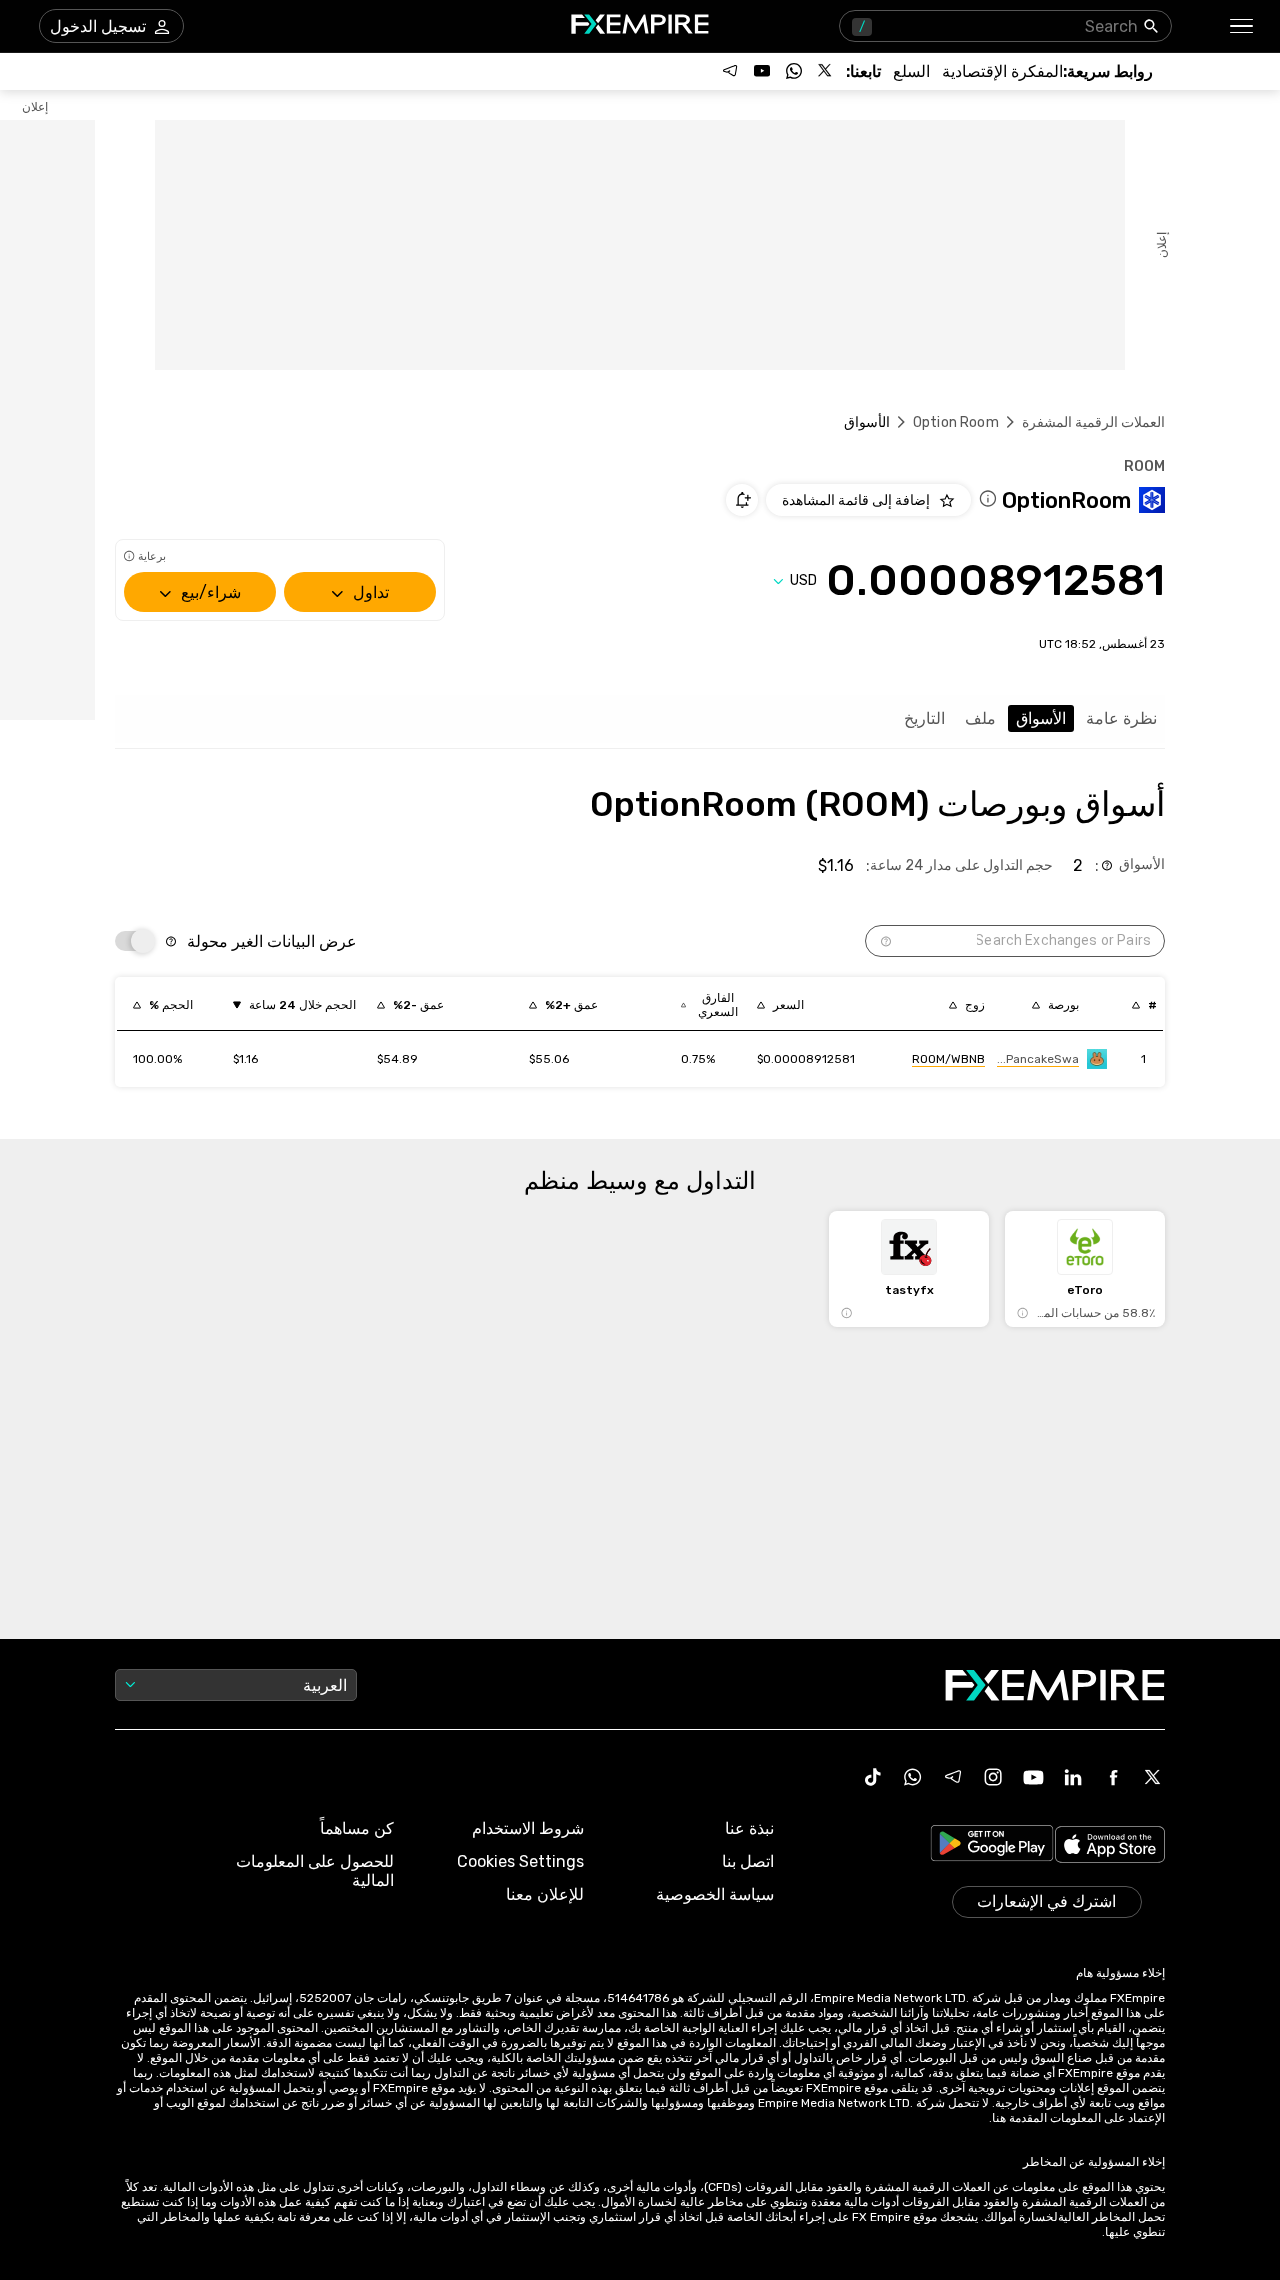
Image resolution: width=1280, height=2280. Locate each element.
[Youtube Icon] (1033, 1777)
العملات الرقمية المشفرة (1093, 422)
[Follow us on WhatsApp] (794, 71)
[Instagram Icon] (993, 1777)
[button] (1242, 26)
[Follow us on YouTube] (762, 71)
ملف (980, 718)
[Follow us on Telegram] (730, 71)
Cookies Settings (520, 1861)
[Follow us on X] (826, 71)
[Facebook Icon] (1113, 1777)
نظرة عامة (1121, 718)
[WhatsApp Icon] (913, 1777)
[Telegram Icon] (953, 1777)
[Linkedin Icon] (1073, 1777)
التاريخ (924, 718)
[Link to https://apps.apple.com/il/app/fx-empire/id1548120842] (1110, 1846)
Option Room (956, 422)
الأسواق (1041, 718)
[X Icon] (1153, 1777)
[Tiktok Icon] (873, 1777)
